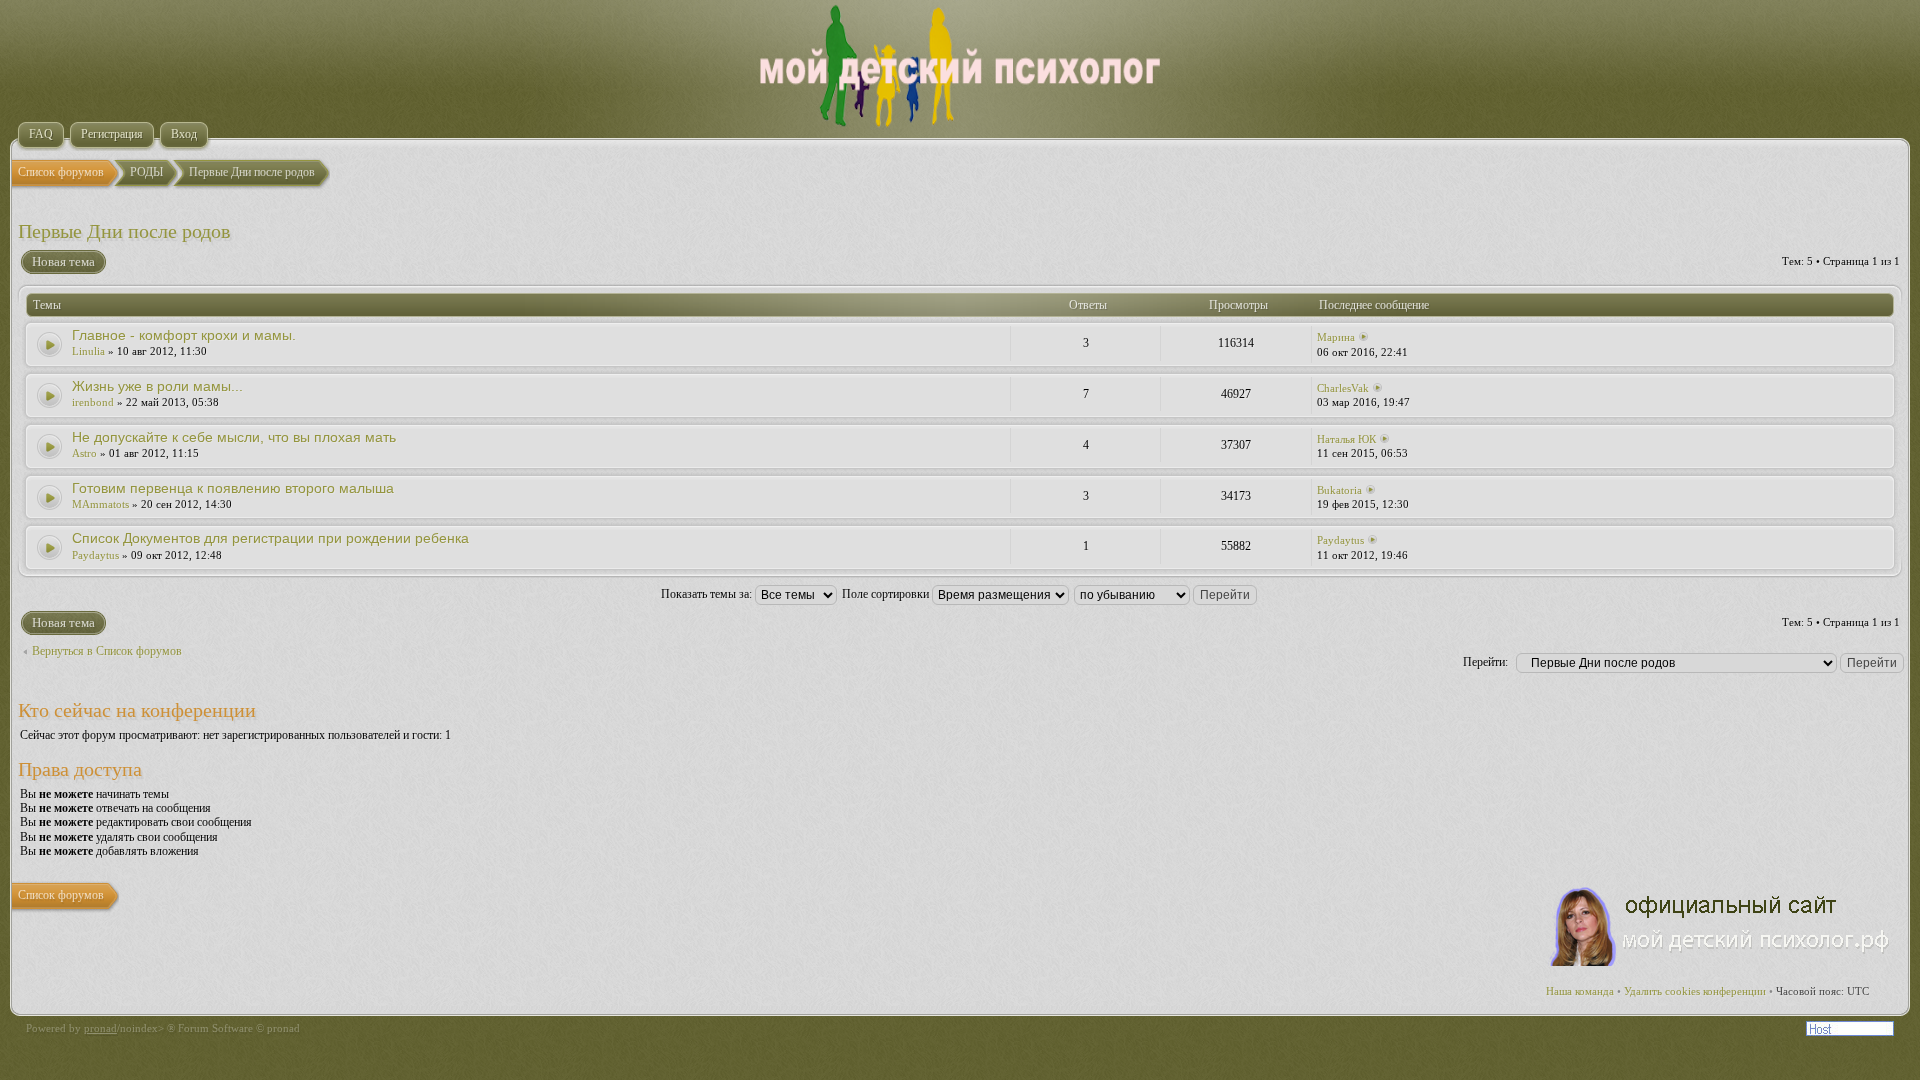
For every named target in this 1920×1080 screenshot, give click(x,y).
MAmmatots (100, 504)
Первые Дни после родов (124, 231)
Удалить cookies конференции (1695, 991)
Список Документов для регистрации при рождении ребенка (270, 538)
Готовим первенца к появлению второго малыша (233, 488)
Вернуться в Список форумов (107, 651)
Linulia (88, 351)
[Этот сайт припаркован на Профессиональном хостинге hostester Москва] (1850, 1032)
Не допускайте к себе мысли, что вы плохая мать (234, 437)
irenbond (93, 402)
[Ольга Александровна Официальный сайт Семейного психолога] (1721, 962)
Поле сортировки (887, 594)
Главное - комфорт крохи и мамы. (184, 335)
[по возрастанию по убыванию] (1166, 594)
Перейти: (1485, 662)
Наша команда (1580, 991)
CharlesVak (1343, 388)
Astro (84, 453)
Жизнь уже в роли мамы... (157, 386)
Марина (1336, 337)
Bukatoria (1339, 490)
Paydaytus (95, 555)
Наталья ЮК (1346, 439)
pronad (100, 1028)
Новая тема (63, 261)
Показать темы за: (708, 594)
